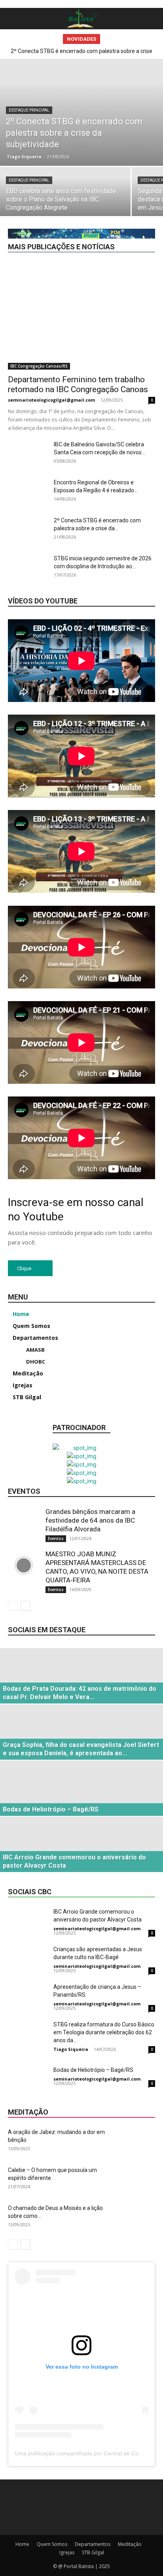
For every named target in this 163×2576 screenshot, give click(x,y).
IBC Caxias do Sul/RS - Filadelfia (77, 133)
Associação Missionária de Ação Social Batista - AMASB (90, 78)
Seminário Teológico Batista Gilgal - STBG (79, 227)
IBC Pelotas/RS (94, 177)
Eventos (146, 94)
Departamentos (46, 83)
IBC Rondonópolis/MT (67, 183)
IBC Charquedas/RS (87, 139)
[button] (13, 19)
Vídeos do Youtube (43, 601)
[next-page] (26, 1606)
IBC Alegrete (141, 100)
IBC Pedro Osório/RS (132, 172)
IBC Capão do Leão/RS (57, 122)
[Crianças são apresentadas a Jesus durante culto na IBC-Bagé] (28, 1959)
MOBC (148, 205)
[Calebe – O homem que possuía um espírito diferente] (135, 2180)
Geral (119, 72)
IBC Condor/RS (138, 139)
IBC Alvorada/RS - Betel (68, 105)
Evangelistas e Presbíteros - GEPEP (86, 94)
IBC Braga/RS (40, 117)
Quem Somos (52, 2544)
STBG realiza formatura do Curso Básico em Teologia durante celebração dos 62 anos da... (104, 2032)
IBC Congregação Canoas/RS (122, 144)
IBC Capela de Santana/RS (125, 122)
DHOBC (105, 89)
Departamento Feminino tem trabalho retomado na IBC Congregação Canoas (78, 384)
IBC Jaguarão (140, 161)
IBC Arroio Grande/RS (131, 105)
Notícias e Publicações (129, 211)
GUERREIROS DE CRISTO (87, 100)
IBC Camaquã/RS (87, 117)
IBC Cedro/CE (140, 133)
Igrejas (147, 194)
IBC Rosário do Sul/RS (130, 183)
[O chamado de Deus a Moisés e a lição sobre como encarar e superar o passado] (135, 2218)
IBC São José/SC (136, 189)
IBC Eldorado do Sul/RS (128, 150)
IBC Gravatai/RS (45, 155)
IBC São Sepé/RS (48, 194)
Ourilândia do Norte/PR (97, 222)
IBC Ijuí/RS (143, 155)
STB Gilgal (93, 2552)
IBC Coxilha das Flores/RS (60, 150)
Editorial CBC (140, 89)
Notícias (81, 211)
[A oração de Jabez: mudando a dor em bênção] (135, 2142)
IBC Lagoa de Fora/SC (81, 166)
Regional (145, 222)
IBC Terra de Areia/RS (104, 194)
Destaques (143, 83)
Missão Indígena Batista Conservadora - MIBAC (75, 205)
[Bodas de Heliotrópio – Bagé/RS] (28, 2080)
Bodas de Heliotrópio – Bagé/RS (93, 2070)
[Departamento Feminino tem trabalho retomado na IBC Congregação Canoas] (81, 316)
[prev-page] (13, 1606)
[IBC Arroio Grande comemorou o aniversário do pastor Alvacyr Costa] (28, 1921)
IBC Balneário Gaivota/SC (127, 111)
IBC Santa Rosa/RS (83, 189)
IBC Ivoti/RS (100, 161)
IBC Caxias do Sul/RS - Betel (123, 128)
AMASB (146, 72)
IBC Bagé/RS (72, 111)
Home (22, 2544)
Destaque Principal (97, 83)
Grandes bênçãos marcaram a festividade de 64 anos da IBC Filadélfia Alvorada (90, 1520)
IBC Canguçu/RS (136, 117)
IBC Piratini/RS (139, 177)
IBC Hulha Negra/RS (97, 155)
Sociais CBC (141, 233)
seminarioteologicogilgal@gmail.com (51, 400)
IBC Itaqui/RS (60, 161)
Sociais (147, 227)
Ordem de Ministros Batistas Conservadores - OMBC (96, 216)
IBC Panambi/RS (137, 166)
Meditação (143, 200)
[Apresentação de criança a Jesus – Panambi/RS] (28, 1996)
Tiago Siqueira (71, 2049)
